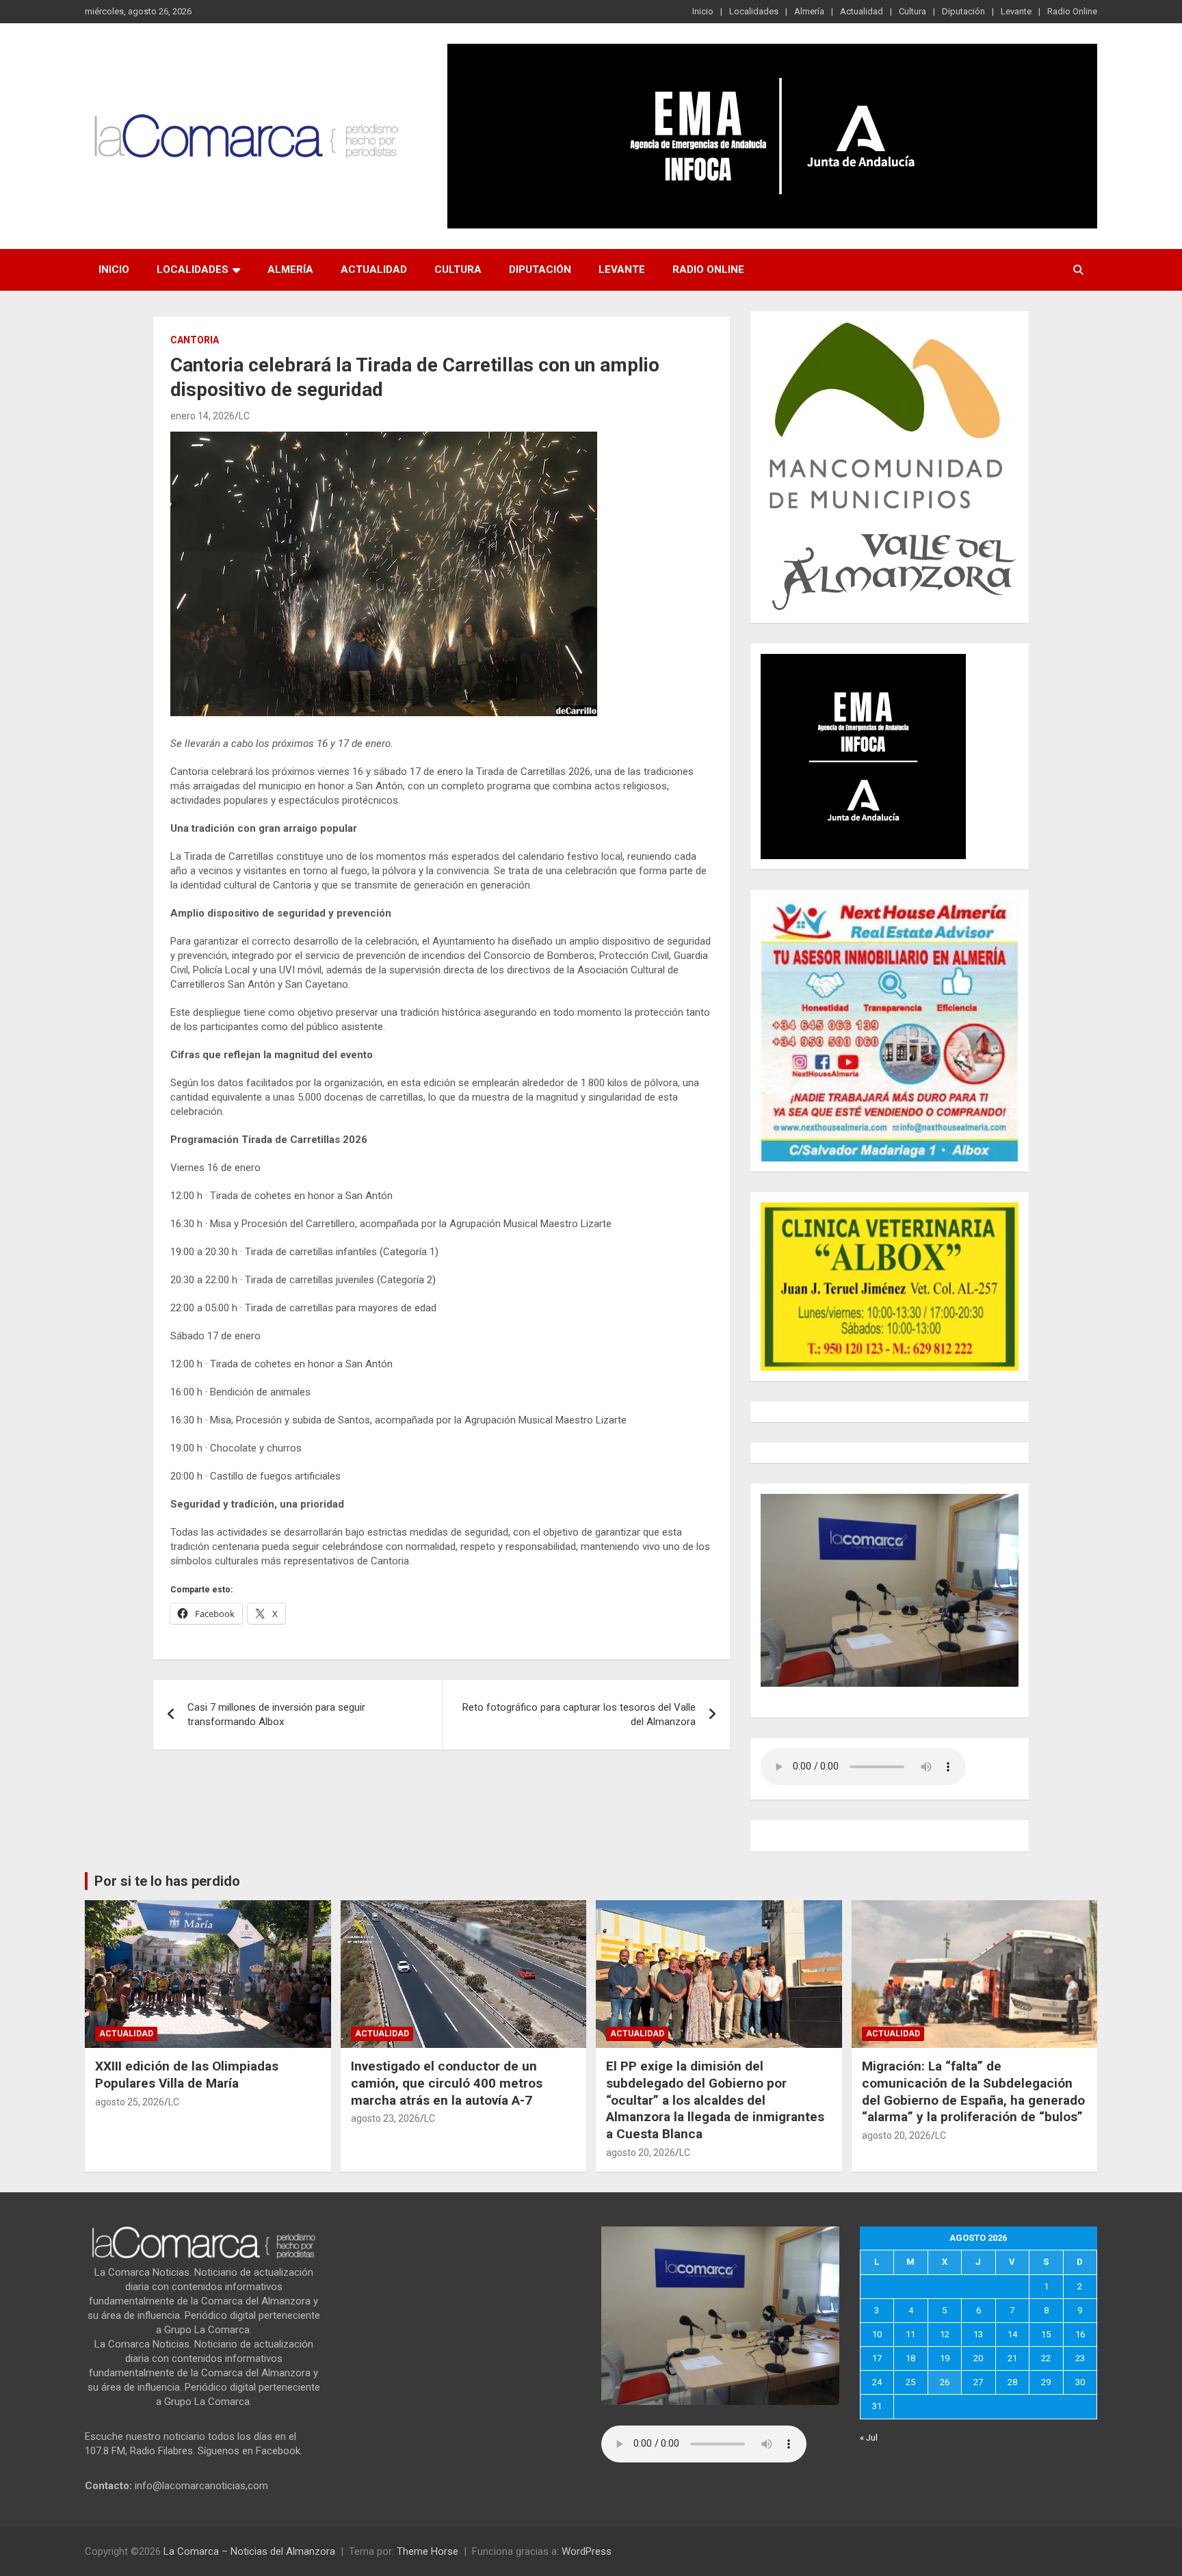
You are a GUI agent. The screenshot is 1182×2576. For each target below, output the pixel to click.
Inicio (703, 11)
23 (1080, 2358)
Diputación (963, 11)
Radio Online (1072, 11)
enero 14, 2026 (202, 416)
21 (1012, 2358)
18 (910, 2358)
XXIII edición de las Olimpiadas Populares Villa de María (187, 2075)
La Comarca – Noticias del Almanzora (249, 2551)
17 (877, 2358)
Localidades (754, 11)
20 (978, 2358)
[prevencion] (863, 661)
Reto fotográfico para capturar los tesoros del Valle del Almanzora (579, 1714)
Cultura (912, 11)
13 (978, 2334)
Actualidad (862, 11)
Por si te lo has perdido (167, 1881)
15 (1046, 2334)
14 (1012, 2334)
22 (1046, 2358)
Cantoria (195, 340)
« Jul (869, 2437)
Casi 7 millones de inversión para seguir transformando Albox (276, 1714)
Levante (1016, 11)
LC (244, 416)
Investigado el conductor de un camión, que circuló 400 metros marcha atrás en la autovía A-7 (447, 2083)
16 (1080, 2334)
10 (877, 2334)
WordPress (587, 2551)
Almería (809, 11)
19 (945, 2358)
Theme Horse (428, 2551)
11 (910, 2334)
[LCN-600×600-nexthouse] (890, 907)
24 (877, 2382)
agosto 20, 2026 (641, 2153)
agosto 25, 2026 (130, 2102)
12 (945, 2334)
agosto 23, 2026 (385, 2118)
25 (910, 2382)
